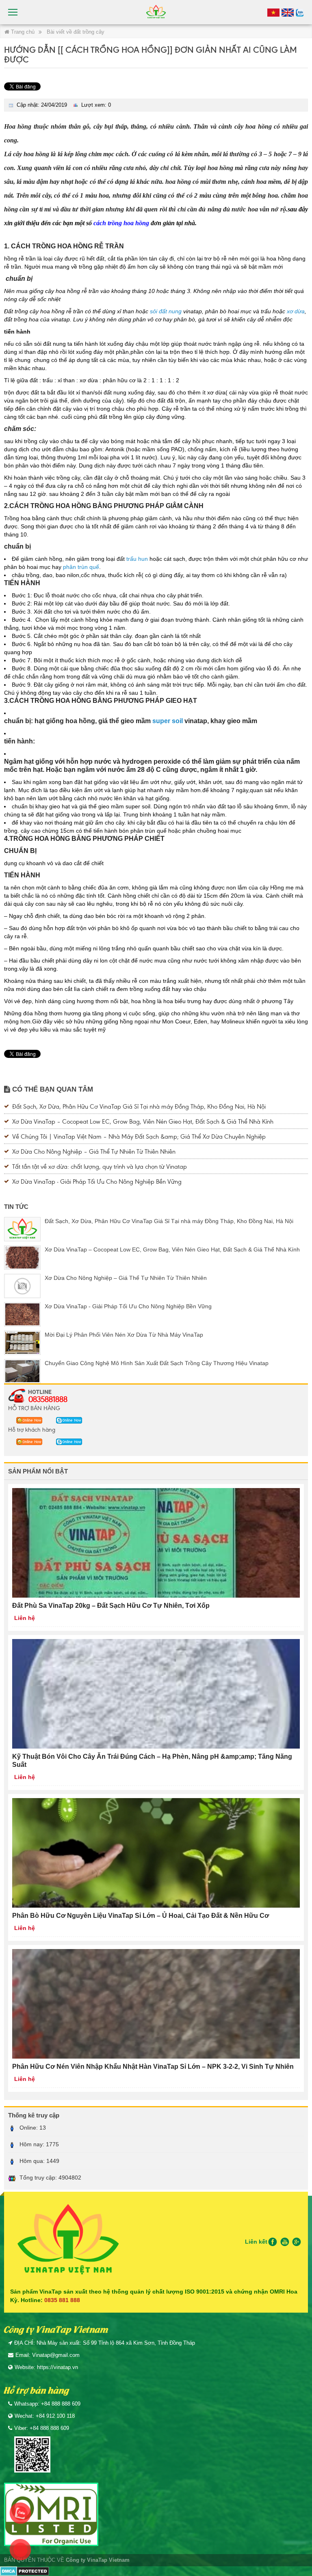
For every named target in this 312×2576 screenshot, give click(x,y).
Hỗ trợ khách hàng (32, 1429)
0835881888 (48, 1399)
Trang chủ (22, 32)
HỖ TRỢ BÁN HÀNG (34, 1408)
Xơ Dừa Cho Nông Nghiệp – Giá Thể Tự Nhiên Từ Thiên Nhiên (94, 1151)
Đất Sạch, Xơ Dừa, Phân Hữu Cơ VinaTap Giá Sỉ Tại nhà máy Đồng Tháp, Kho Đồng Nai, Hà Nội (139, 1106)
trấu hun (137, 559)
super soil (168, 721)
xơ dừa (296, 311)
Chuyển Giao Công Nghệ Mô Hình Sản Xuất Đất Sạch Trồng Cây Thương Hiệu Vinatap (157, 1363)
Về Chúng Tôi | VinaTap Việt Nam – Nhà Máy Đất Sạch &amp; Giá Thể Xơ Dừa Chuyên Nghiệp (139, 1136)
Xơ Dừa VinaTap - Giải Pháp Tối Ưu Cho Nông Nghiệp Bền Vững (97, 1181)
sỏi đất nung (166, 311)
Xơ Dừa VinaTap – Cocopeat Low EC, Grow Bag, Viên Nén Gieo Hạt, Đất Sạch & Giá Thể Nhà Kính (143, 1121)
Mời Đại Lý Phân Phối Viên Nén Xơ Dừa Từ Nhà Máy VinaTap (124, 1335)
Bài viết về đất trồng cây (76, 32)
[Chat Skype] (27, 1419)
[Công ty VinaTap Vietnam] (156, 12)
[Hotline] (273, 12)
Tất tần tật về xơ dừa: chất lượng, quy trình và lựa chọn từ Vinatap (100, 1166)
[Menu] (13, 12)
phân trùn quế (81, 567)
